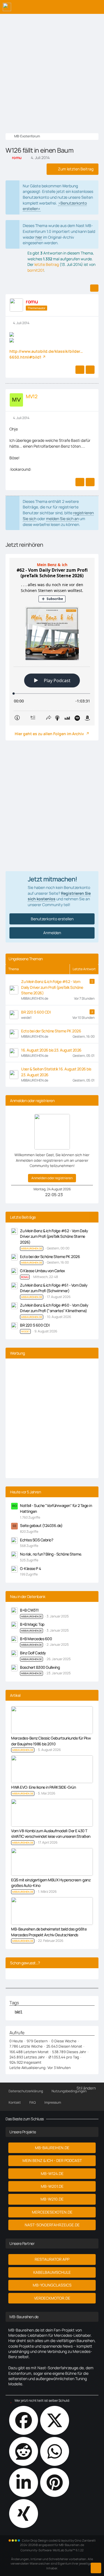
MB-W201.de (52, 2186)
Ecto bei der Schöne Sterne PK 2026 (51, 1031)
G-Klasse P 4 (30, 1568)
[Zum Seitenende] (96, 2568)
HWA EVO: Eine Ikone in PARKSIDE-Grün (43, 1787)
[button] (24, 2482)
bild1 (19, 2012)
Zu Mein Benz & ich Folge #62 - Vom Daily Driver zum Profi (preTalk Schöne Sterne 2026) (52, 987)
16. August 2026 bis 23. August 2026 (51, 1050)
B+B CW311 (29, 1610)
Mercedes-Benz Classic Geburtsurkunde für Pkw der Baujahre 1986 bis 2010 (51, 1741)
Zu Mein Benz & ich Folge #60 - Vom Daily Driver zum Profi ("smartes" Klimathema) (54, 1308)
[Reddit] (24, 2451)
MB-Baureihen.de (52, 2148)
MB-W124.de (52, 2173)
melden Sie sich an (62, 519)
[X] (55, 2420)
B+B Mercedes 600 (36, 1639)
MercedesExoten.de (52, 2212)
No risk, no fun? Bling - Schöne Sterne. (51, 1554)
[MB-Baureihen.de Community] (7, 7)
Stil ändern (86, 2088)
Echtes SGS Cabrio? (36, 1540)
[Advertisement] (52, 69)
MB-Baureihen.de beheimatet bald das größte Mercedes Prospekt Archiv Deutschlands (49, 1932)
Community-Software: (52, 2550)
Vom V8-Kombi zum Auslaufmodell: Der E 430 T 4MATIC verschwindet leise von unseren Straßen (51, 1834)
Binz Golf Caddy (33, 1653)
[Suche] (69, 7)
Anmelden (52, 933)
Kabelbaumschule (52, 2272)
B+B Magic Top (32, 1624)
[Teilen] (94, 288)
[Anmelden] (83, 7)
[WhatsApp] (55, 2451)
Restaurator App (52, 2259)
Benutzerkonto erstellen (52, 919)
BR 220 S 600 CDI (36, 1012)
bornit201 (36, 270)
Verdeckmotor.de (52, 2298)
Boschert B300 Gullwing (40, 1667)
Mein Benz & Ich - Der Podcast (52, 2160)
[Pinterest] (55, 2482)
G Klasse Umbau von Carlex (43, 1271)
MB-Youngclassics (52, 2285)
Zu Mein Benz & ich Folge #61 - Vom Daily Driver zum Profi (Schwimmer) (54, 1288)
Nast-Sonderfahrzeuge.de (52, 2225)
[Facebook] (24, 2420)
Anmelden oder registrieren (52, 1178)
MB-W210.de (52, 2199)
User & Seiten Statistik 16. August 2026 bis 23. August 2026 (56, 1072)
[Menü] (97, 7)
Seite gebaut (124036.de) (41, 1525)
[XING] (24, 2514)
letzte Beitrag (47, 264)
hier (39, 237)
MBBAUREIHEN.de (31, 1616)
